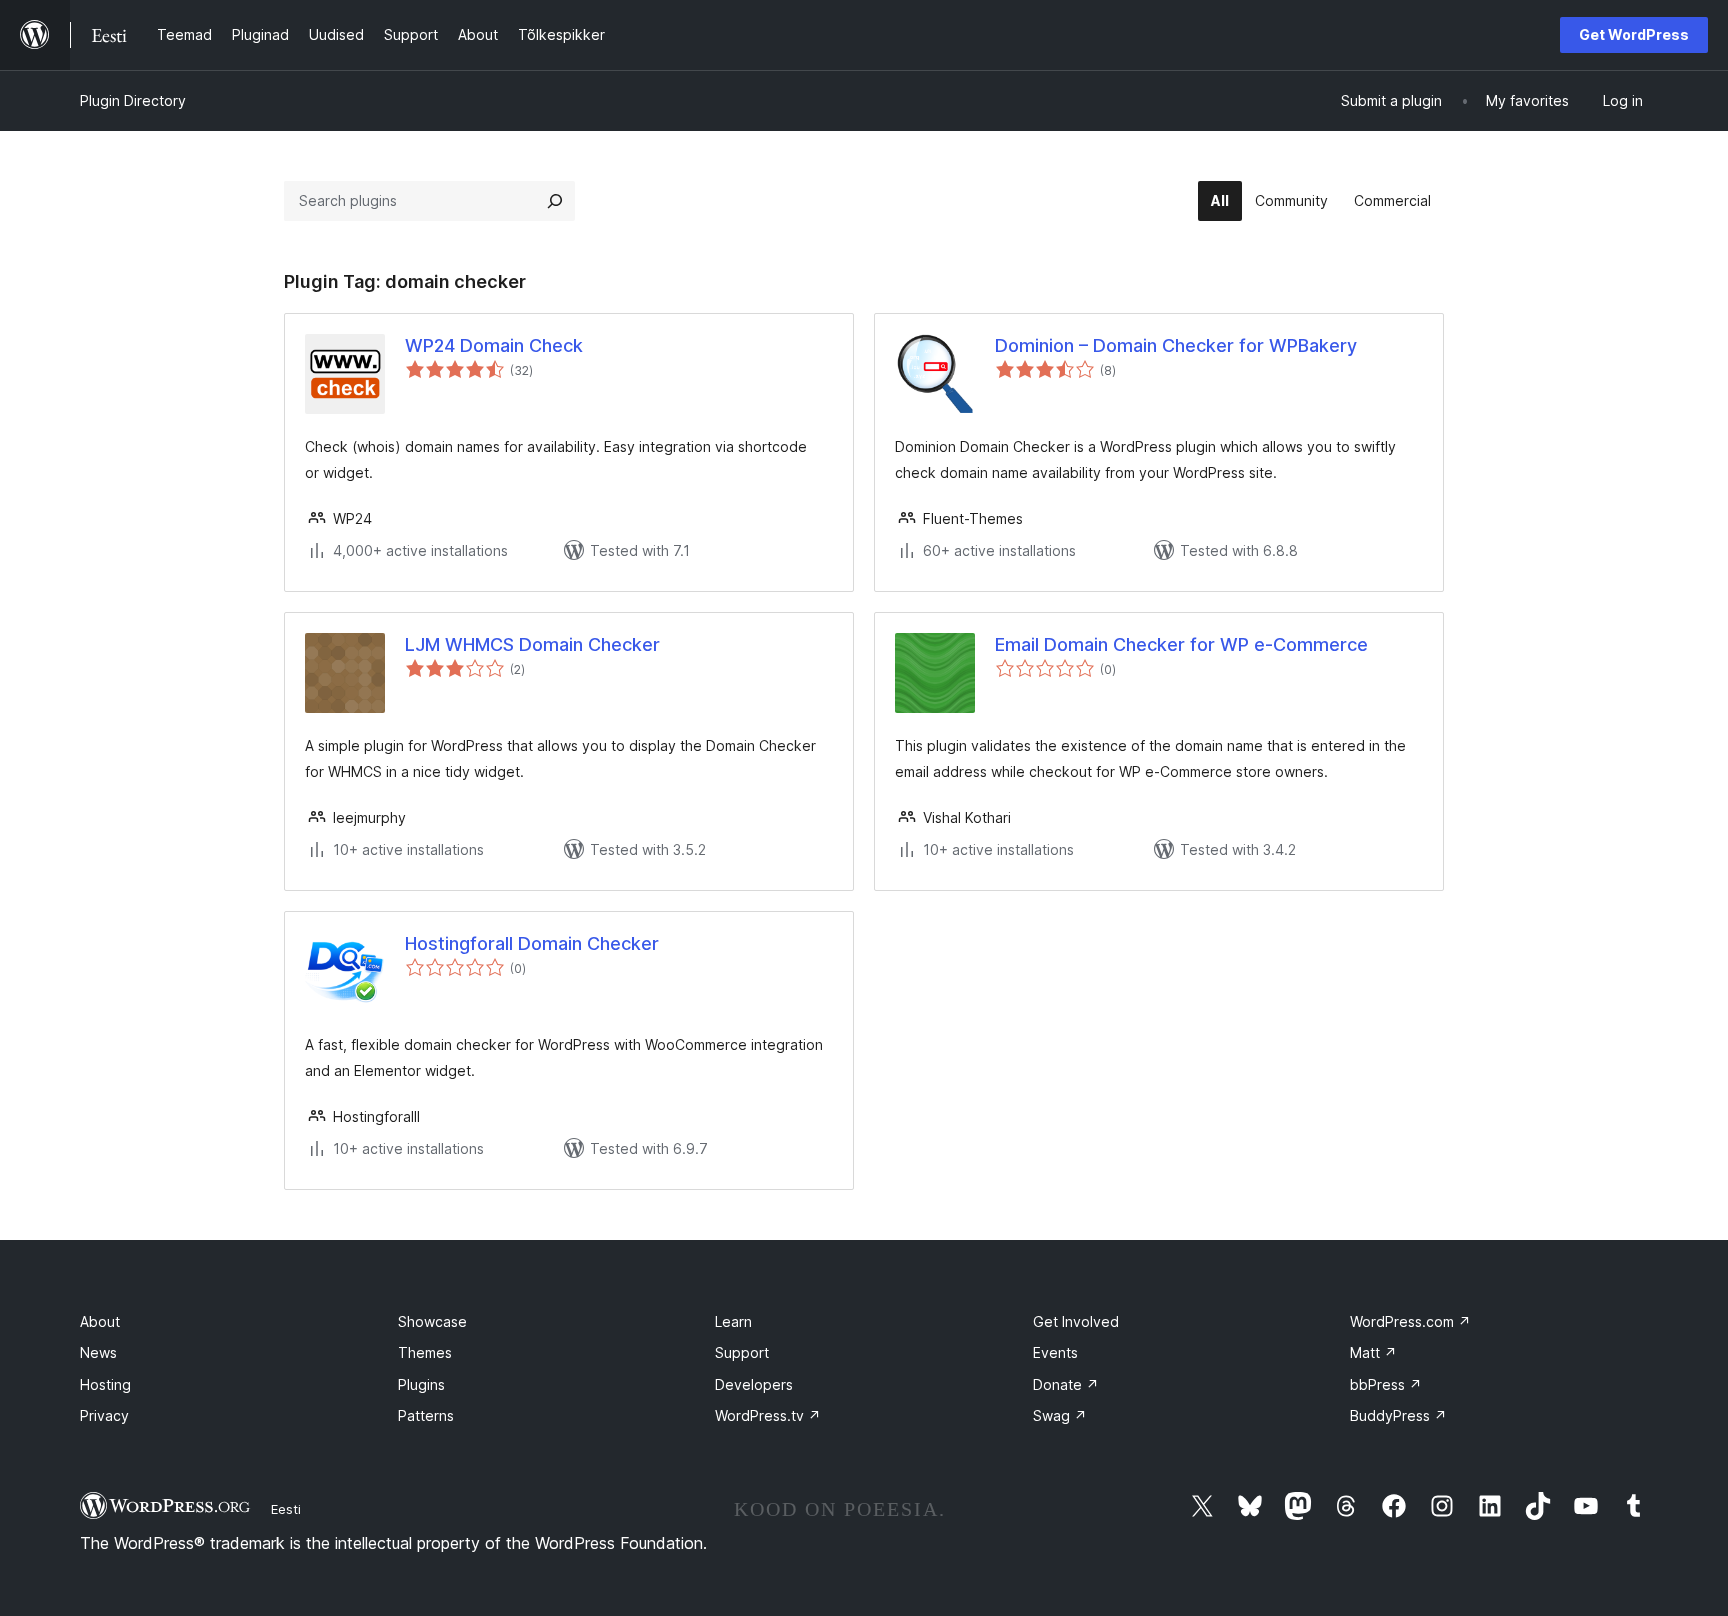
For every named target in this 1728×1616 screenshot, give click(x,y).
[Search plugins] (555, 201)
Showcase (432, 1321)
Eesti (286, 1509)
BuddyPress (1398, 1415)
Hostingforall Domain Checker (532, 943)
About (100, 1321)
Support (742, 1352)
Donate (1066, 1384)
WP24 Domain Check (494, 345)
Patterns (426, 1415)
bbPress (1386, 1384)
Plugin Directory (133, 100)
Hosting (105, 1384)
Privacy (104, 1415)
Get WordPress (1634, 34)
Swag (1060, 1415)
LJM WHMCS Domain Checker (532, 644)
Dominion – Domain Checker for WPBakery (1176, 345)
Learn (733, 1321)
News (98, 1352)
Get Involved (1076, 1321)
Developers (754, 1384)
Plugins (421, 1384)
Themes (425, 1352)
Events (1055, 1352)
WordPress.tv (768, 1415)
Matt (1373, 1352)
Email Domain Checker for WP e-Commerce (1181, 644)
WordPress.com (1410, 1321)
